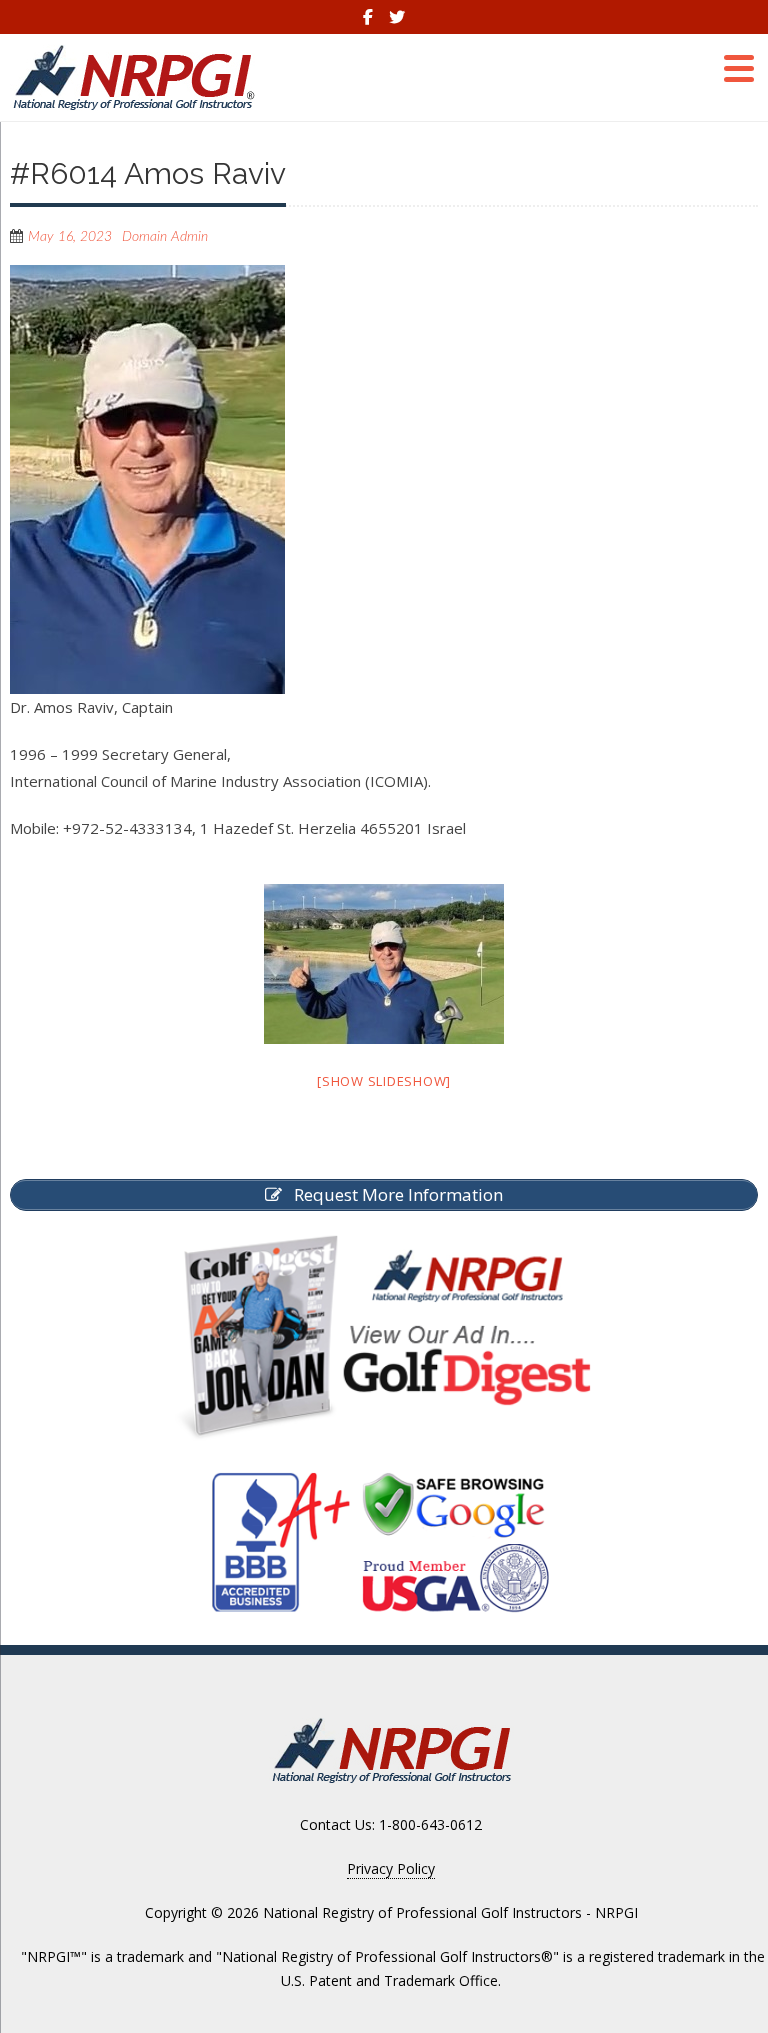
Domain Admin (165, 237)
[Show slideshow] (384, 1081)
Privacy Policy (391, 1868)
